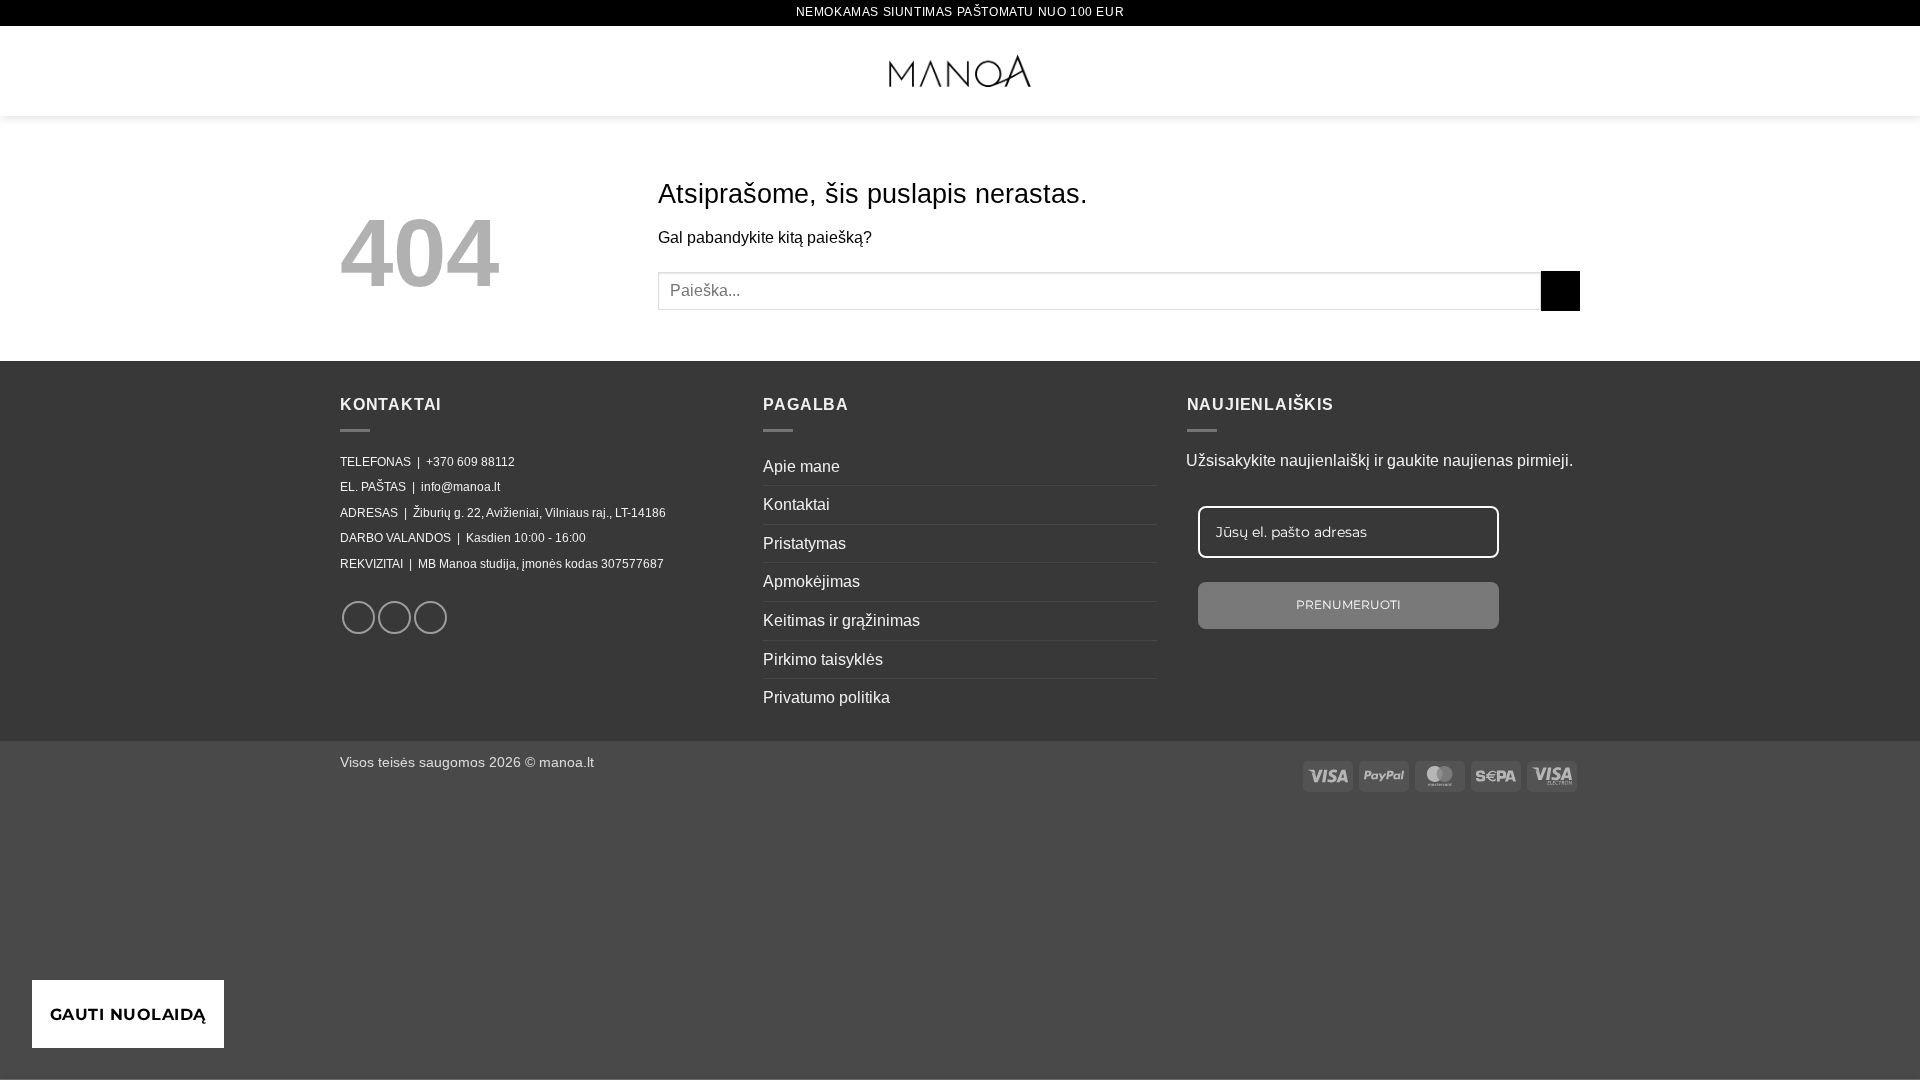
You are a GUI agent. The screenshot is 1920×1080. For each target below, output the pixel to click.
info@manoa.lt (460, 487)
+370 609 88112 (470, 462)
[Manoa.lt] (960, 71)
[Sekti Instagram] (394, 617)
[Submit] (1560, 290)
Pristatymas (804, 543)
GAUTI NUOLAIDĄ (128, 1014)
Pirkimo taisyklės (823, 659)
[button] (353, 67)
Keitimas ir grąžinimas (841, 620)
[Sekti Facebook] (358, 617)
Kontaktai (796, 504)
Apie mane (801, 466)
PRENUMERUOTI (1348, 604)
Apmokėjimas (811, 581)
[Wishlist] (1496, 68)
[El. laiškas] (430, 617)
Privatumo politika (826, 697)
